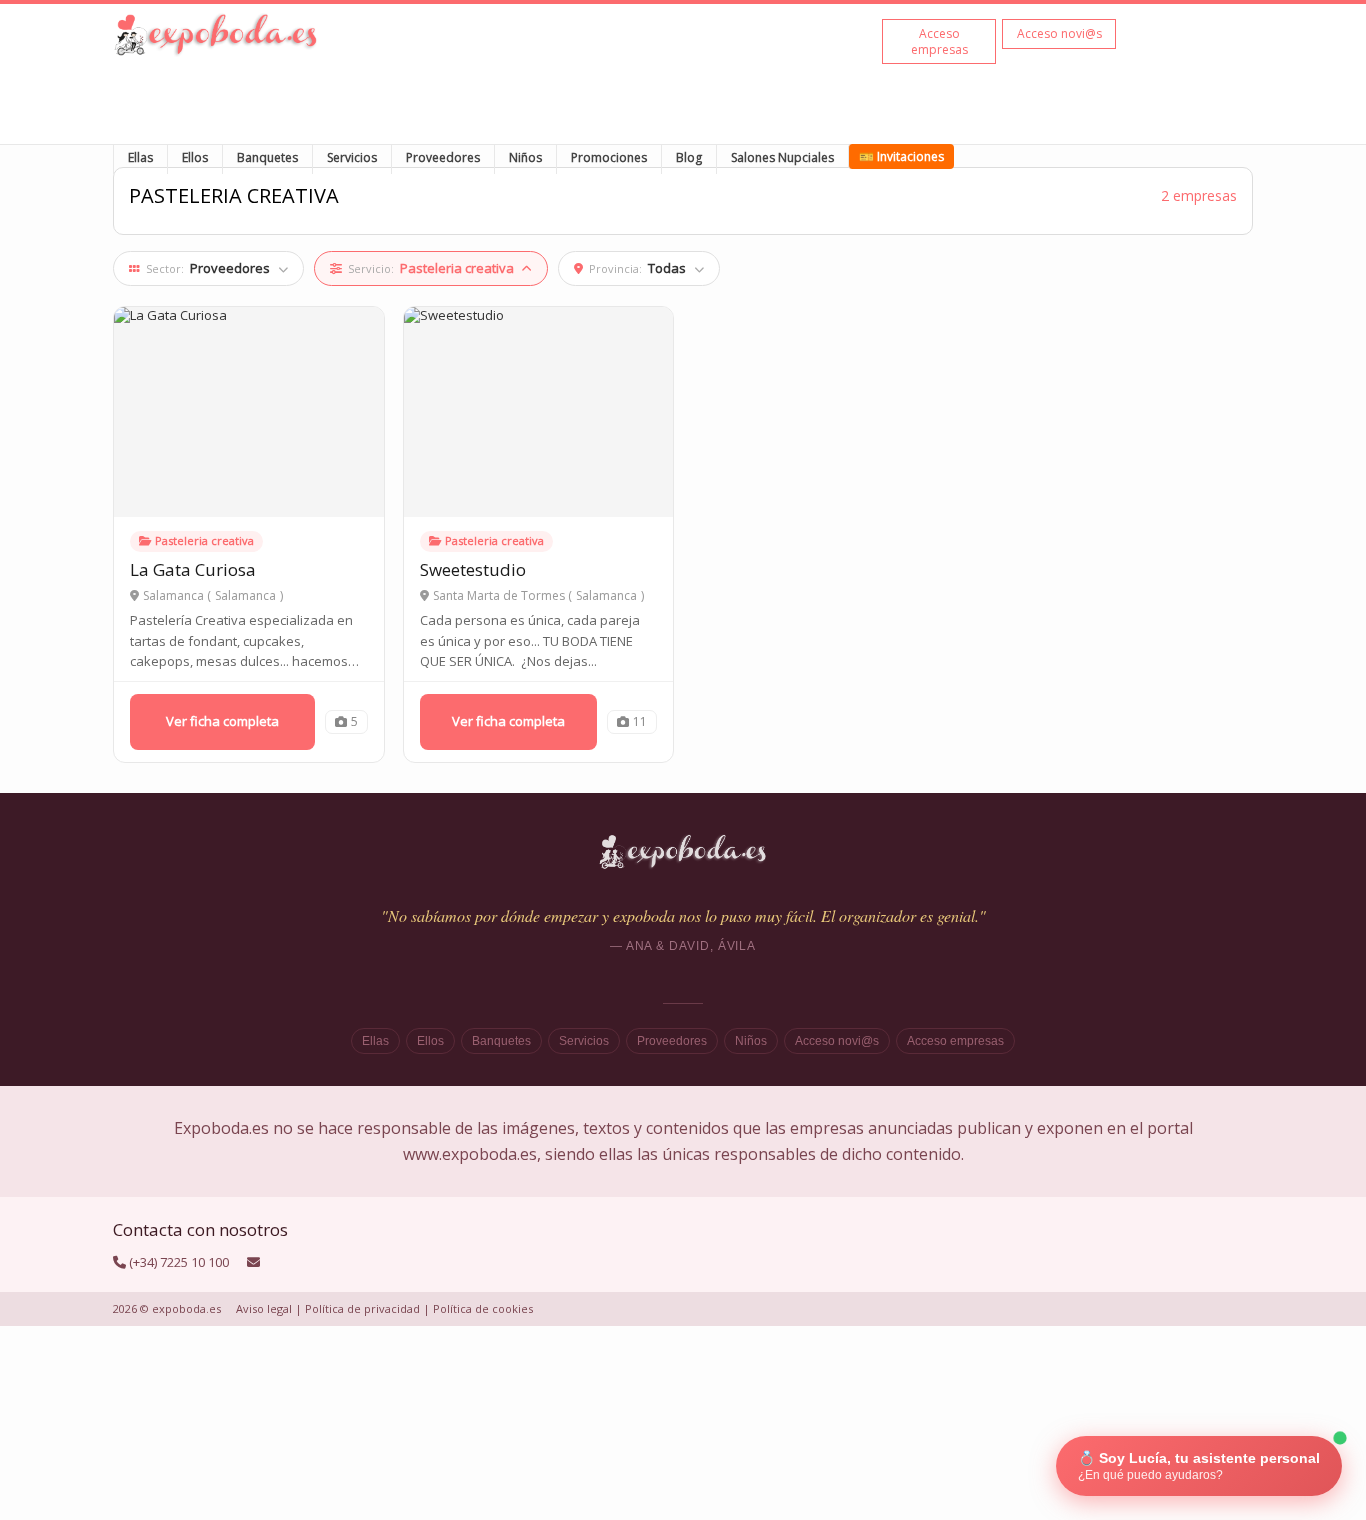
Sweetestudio (473, 569)
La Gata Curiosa (193, 569)
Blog (689, 157)
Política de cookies (483, 1308)
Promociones (609, 157)
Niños (525, 157)
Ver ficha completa (222, 721)
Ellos (195, 157)
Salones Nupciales (782, 157)
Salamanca (245, 596)
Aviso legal (264, 1308)
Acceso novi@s (837, 1041)
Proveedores (443, 157)
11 (640, 721)
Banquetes (267, 157)
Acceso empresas (955, 1041)
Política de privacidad (362, 1308)
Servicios (352, 157)
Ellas (140, 157)
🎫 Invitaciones (901, 156)
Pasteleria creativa (204, 540)
